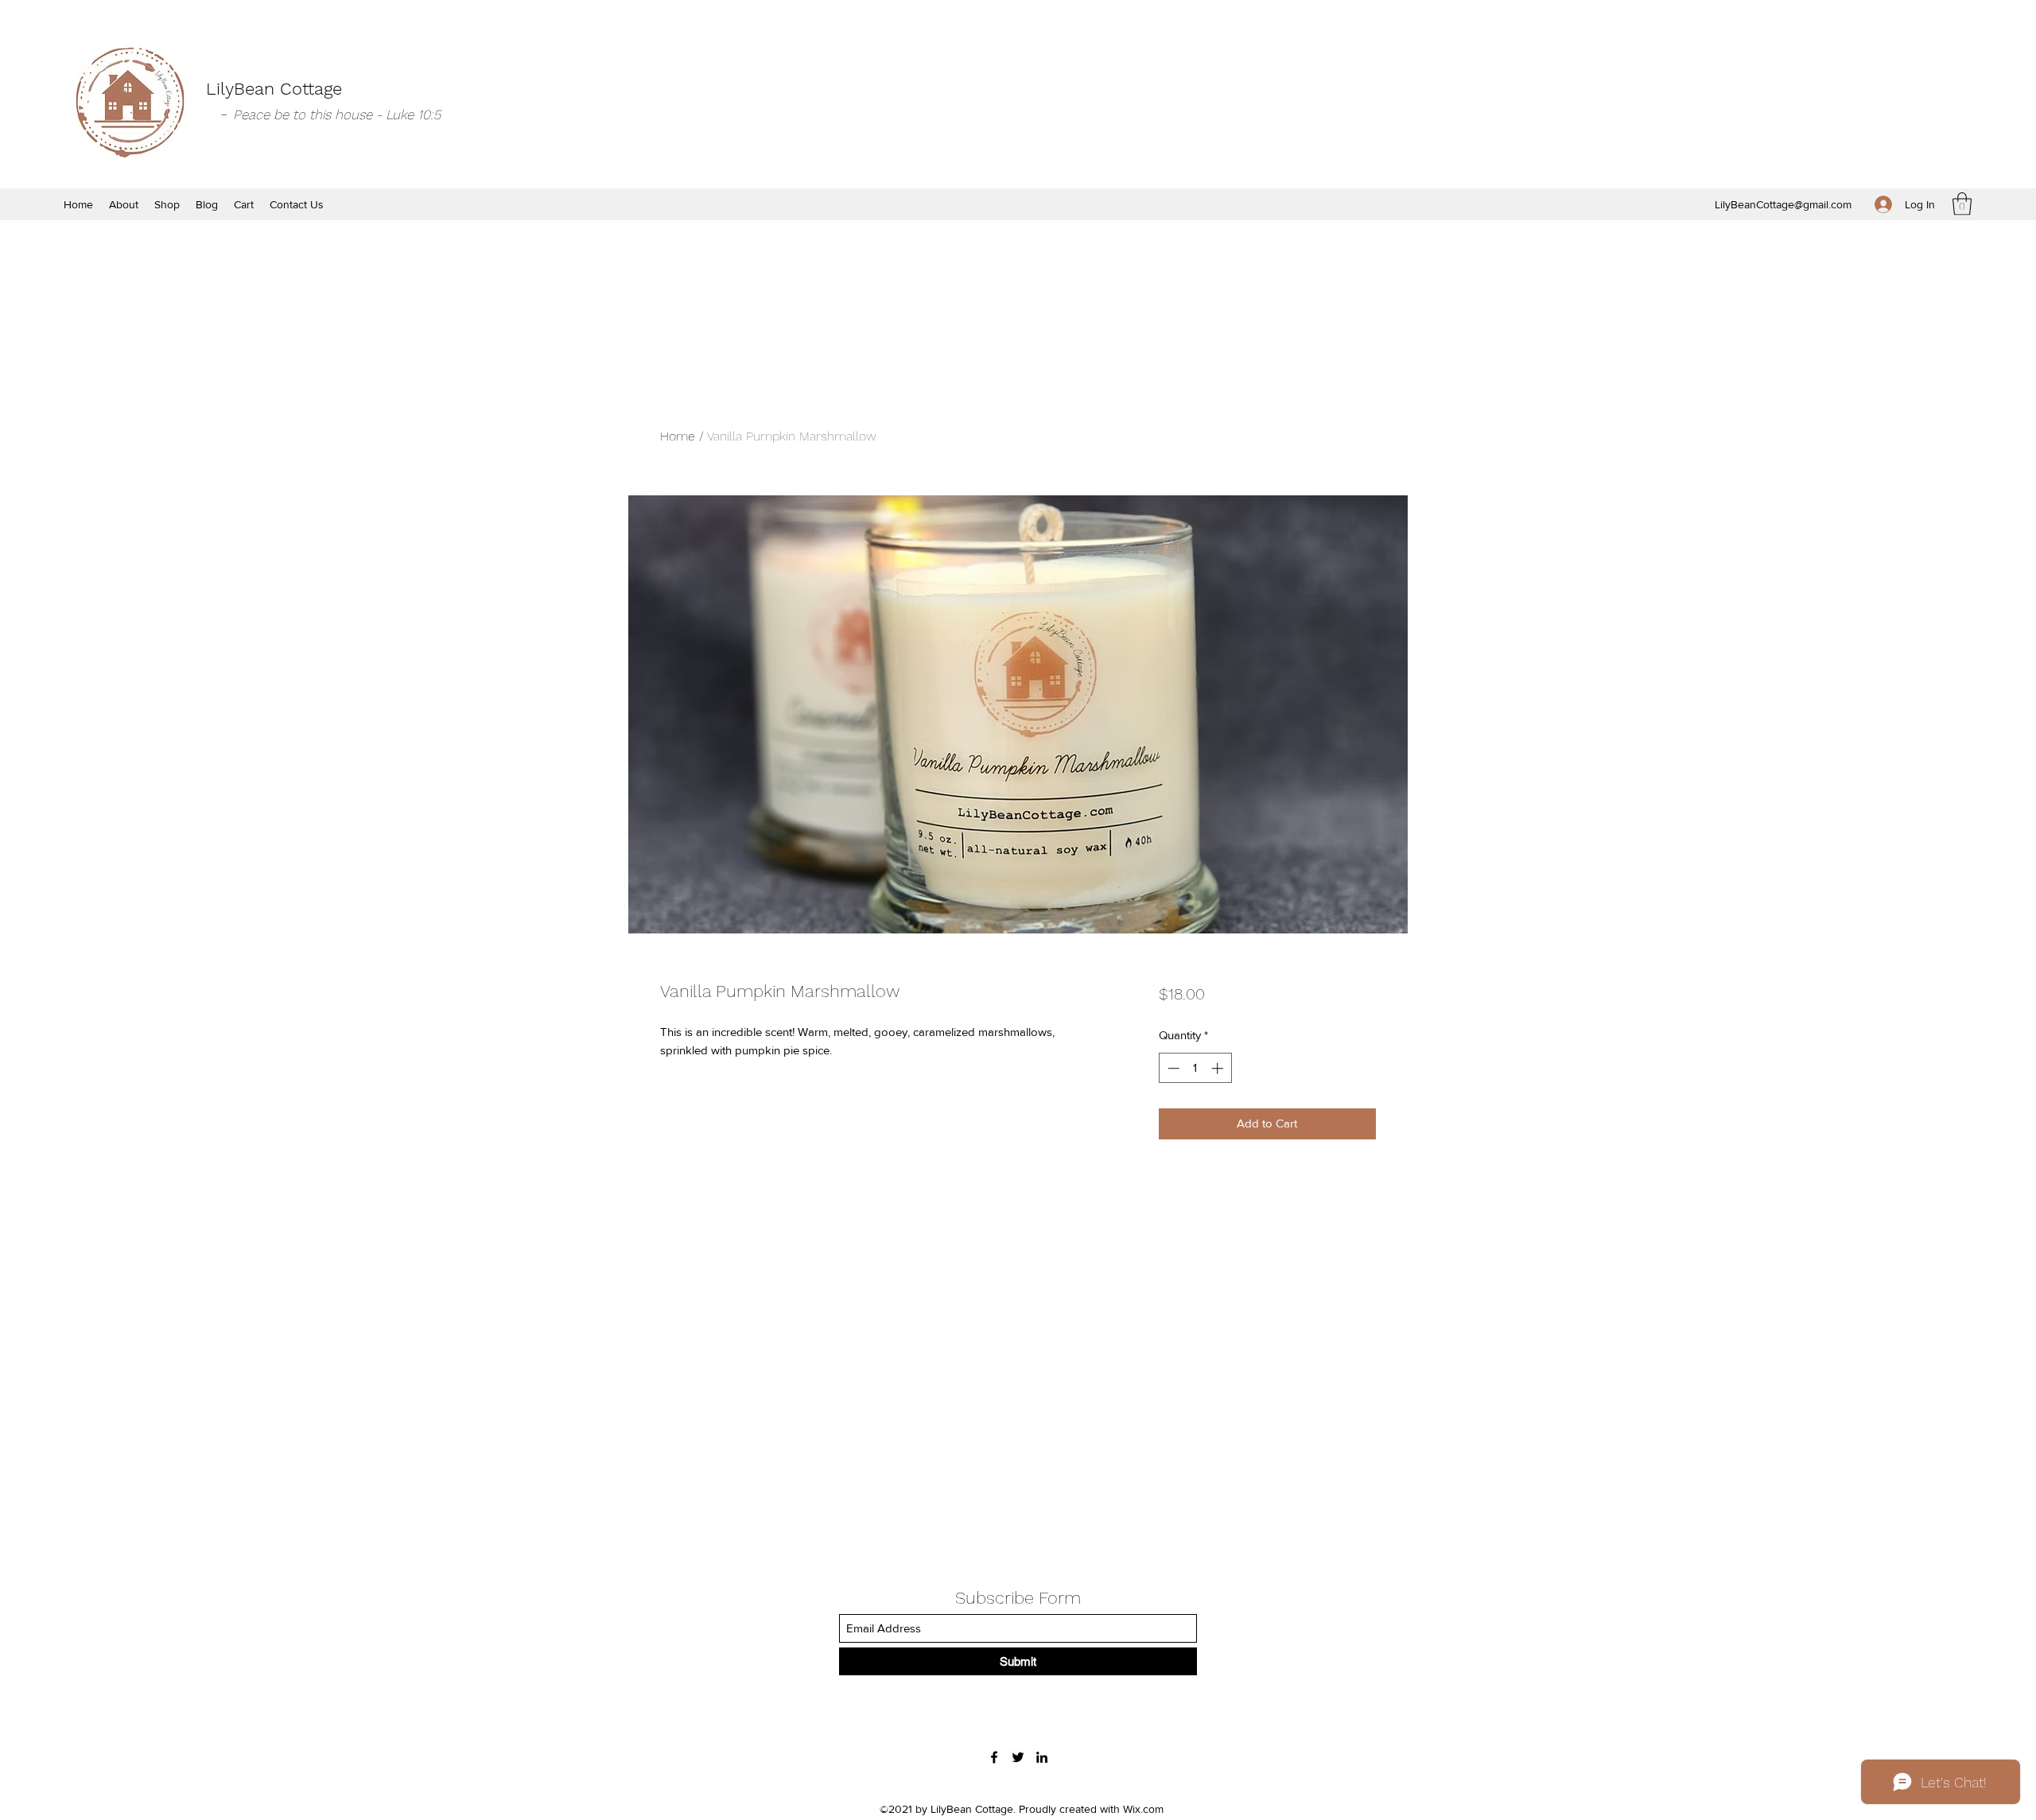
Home (678, 436)
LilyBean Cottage (274, 89)
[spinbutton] (1195, 1068)
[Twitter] (1018, 1757)
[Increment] (1219, 1068)
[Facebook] (994, 1757)
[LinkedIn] (1042, 1757)
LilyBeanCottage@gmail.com (1783, 204)
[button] (1962, 204)
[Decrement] (1172, 1068)
